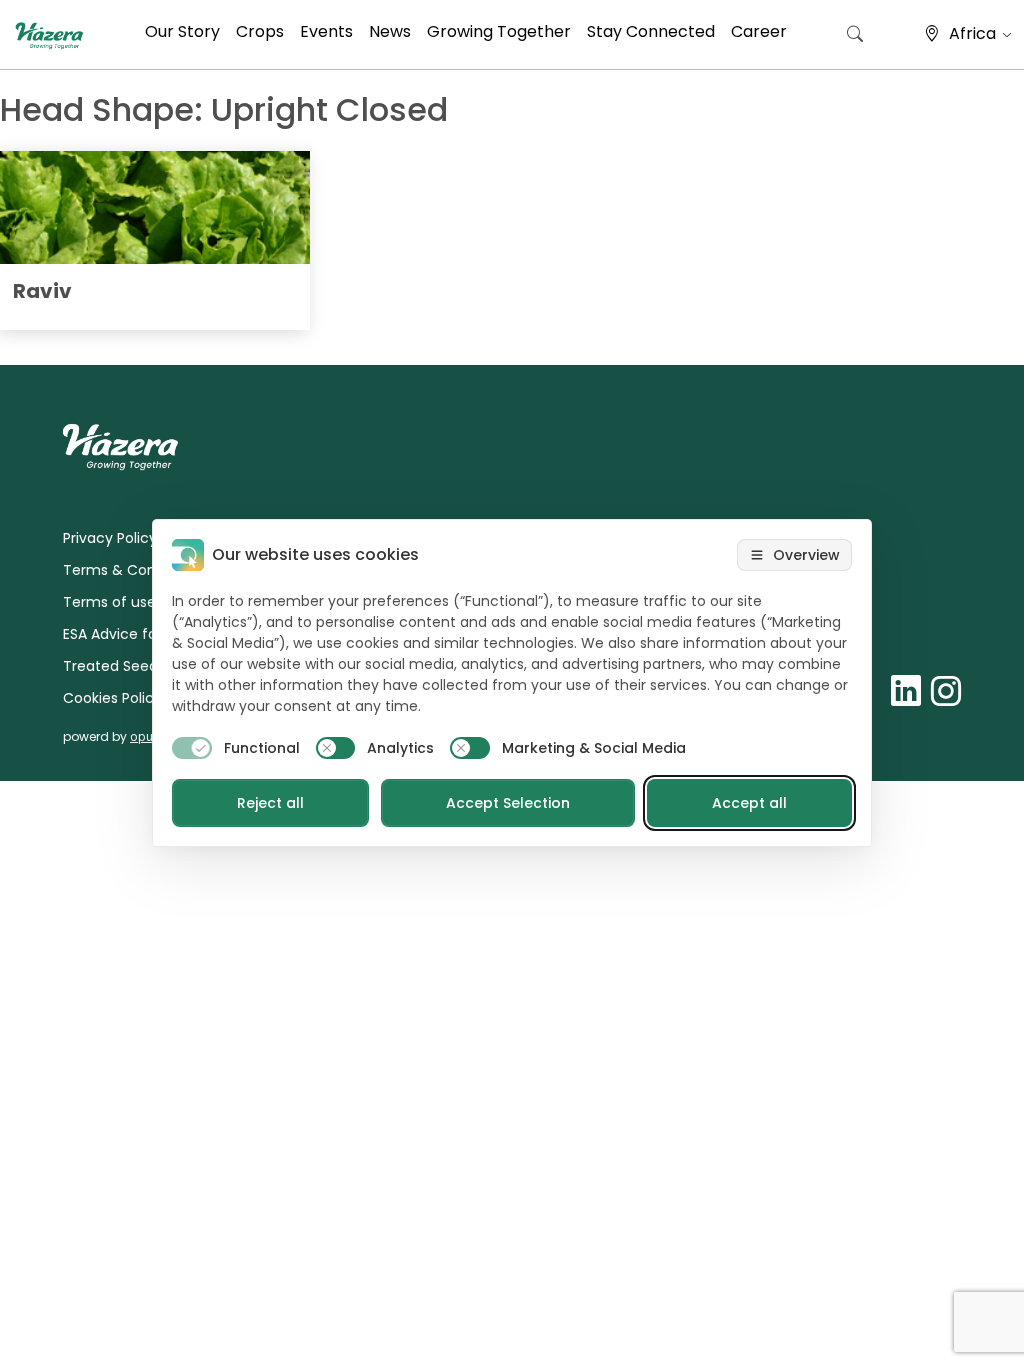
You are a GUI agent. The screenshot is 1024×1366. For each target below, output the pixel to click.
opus (144, 736)
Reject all (270, 803)
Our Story (182, 31)
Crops (260, 31)
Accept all (749, 803)
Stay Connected (651, 31)
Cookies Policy (112, 698)
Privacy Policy (110, 538)
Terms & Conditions (132, 570)
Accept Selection (508, 803)
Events (326, 31)
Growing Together (499, 31)
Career (759, 31)
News (390, 31)
